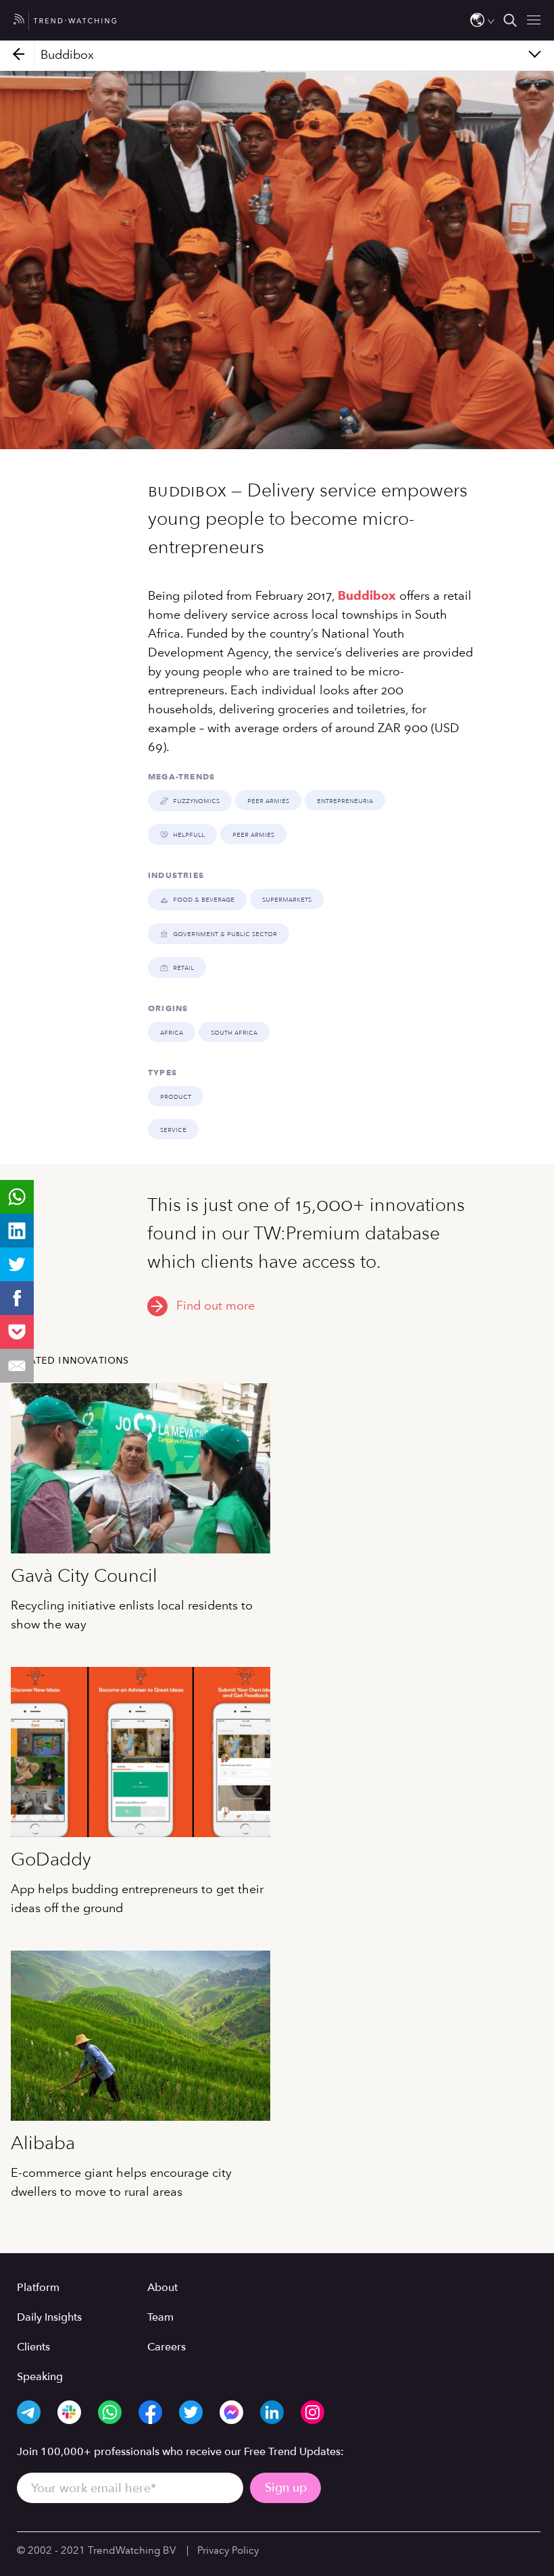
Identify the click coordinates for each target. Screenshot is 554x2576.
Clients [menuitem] (33, 2347)
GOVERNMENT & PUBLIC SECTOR (225, 933)
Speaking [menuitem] (40, 2377)
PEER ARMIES (268, 800)
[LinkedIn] (17, 1231)
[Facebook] (17, 1298)
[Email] (17, 1366)
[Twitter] (17, 1264)
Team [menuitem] (160, 2317)
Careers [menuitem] (167, 2347)
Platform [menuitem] (38, 2288)
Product (176, 1096)
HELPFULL (189, 834)
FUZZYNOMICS (196, 800)
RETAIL (183, 967)
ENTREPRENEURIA (345, 800)
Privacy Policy (228, 2550)
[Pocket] (17, 1332)
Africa (172, 1032)
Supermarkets (287, 899)
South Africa (234, 1032)
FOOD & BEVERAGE (204, 899)
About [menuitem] (162, 2288)
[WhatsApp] (17, 1197)
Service (173, 1129)
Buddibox (367, 596)
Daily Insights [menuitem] (49, 2317)
